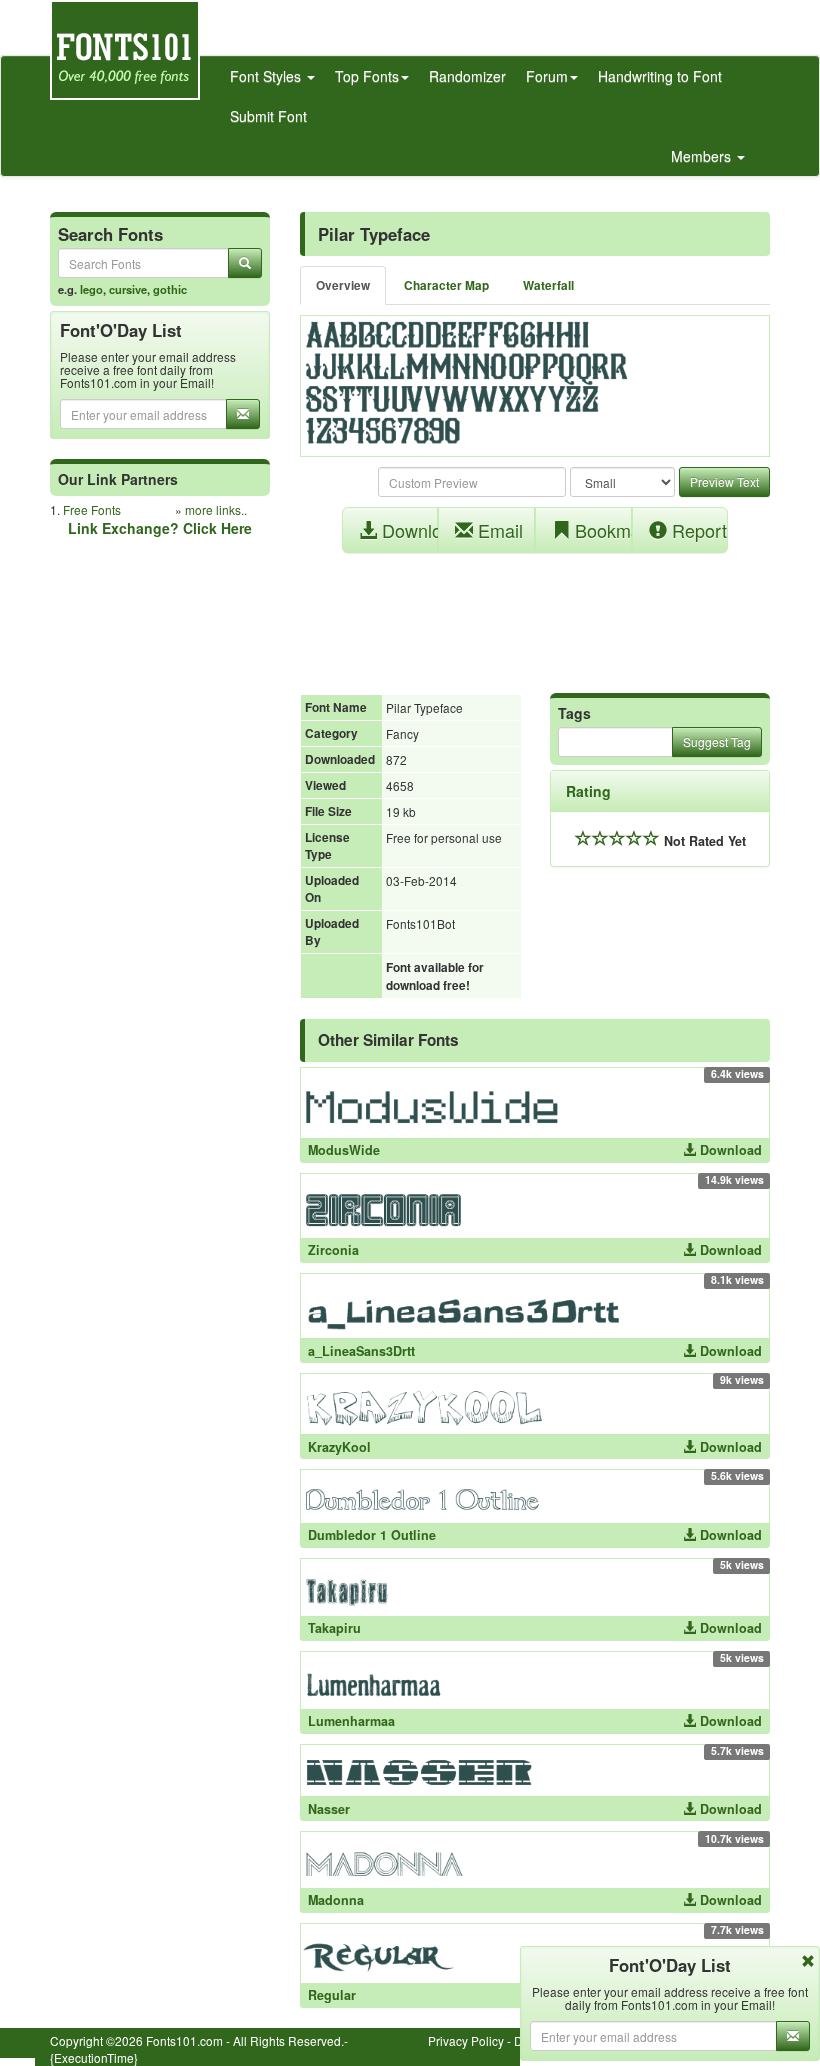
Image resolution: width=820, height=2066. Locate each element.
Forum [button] (547, 76)
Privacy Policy (466, 2040)
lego (91, 289)
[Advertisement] (535, 613)
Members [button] (703, 156)
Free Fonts (92, 509)
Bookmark (601, 530)
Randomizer (467, 76)
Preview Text (724, 481)
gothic (170, 289)
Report (697, 530)
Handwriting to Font (660, 76)
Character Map (446, 285)
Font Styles (267, 76)
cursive (128, 289)
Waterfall (548, 285)
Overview (343, 285)
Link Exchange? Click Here (160, 528)
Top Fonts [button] (367, 76)
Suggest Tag (717, 741)
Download (408, 530)
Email (498, 530)
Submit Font (268, 116)
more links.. (216, 509)
